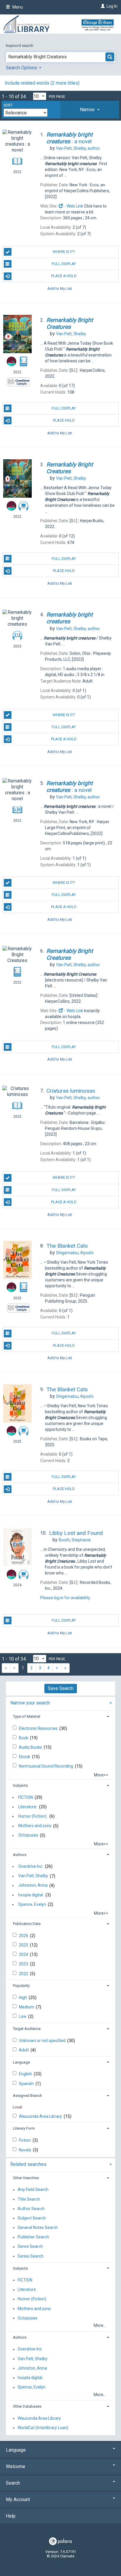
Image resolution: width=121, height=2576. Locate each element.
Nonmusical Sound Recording (46, 1766)
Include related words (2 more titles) (42, 83)
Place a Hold (64, 276)
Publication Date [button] (27, 1924)
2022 (24, 1974)
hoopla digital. (31, 1895)
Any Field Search (33, 2190)
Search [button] (13, 2483)
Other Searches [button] (26, 2178)
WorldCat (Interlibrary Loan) (43, 2428)
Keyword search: (20, 46)
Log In (112, 6)
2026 (24, 1936)
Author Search (31, 2209)
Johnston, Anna (33, 1885)
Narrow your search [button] (30, 1703)
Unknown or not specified (43, 2041)
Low (23, 2016)
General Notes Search (38, 2228)
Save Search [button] (61, 1688)
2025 (24, 1945)
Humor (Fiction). (33, 1816)
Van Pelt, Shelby (33, 1876)
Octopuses (28, 1835)
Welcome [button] (16, 2466)
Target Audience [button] (27, 2029)
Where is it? (64, 252)
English (26, 2074)
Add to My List (60, 288)
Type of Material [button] (27, 1716)
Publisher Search (33, 2237)
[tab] (90, 110)
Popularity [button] (21, 1986)
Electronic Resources (39, 1728)
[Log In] (102, 6)
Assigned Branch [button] (27, 2096)
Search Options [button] (22, 68)
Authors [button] (20, 1855)
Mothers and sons (35, 1826)
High (23, 1998)
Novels (25, 2150)
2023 (24, 1964)
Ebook (25, 1757)
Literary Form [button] (24, 2128)
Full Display (64, 264)
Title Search (29, 2199)
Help (11, 2516)
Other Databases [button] (27, 2406)
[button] (90, 110)
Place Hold (64, 420)
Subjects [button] (20, 1785)
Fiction (25, 2140)
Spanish (27, 2084)
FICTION (26, 1797)
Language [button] (21, 2062)
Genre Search (30, 2247)
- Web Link (73, 206)
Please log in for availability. (65, 1598)
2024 (24, 1954)
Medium (27, 2007)
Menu (17, 7)
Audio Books (31, 1747)
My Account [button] (18, 2499)
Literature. (28, 1807)
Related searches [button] (28, 2164)
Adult (24, 2050)
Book (24, 1738)
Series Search (31, 2256)
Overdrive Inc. (31, 1866)
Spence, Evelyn (32, 1904)
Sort (8, 105)
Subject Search (32, 2218)
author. (78, 148)
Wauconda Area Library (41, 2116)
